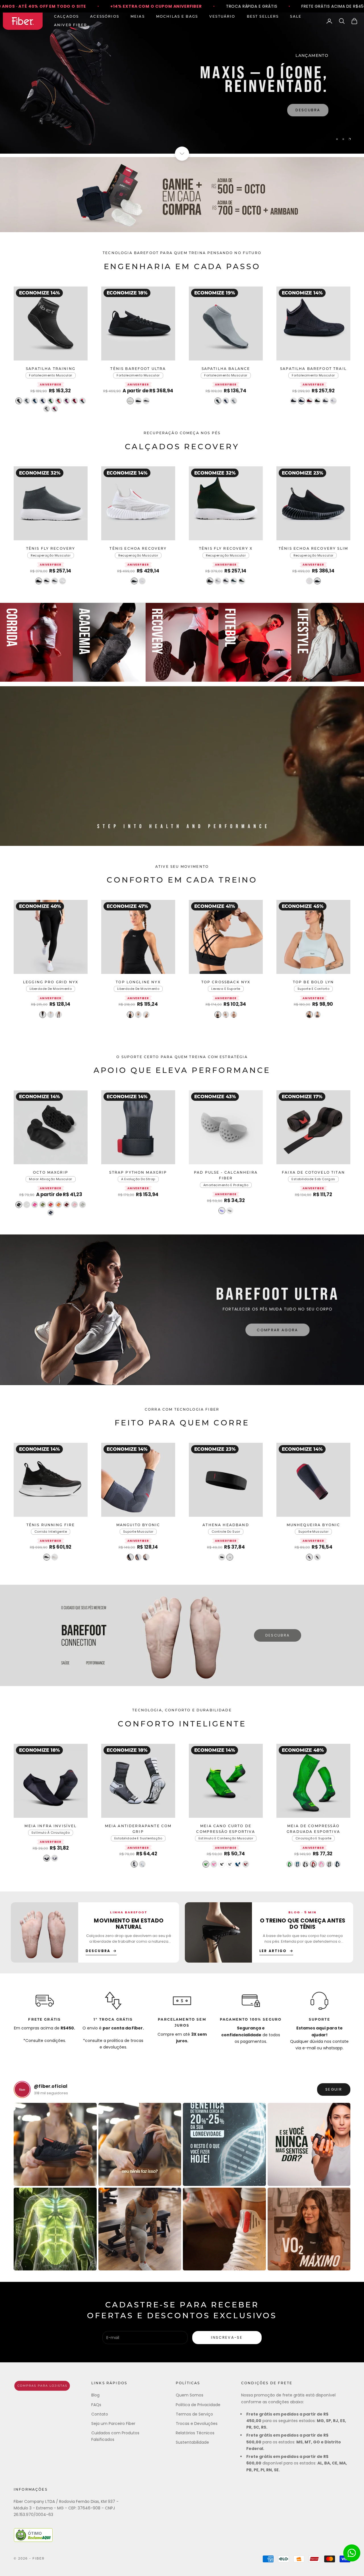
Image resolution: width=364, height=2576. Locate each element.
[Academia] (109, 642)
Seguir (334, 2089)
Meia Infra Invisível (50, 1826)
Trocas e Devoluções (197, 2423)
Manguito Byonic (138, 1525)
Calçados (66, 17)
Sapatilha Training (51, 369)
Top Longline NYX (138, 982)
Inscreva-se (227, 2337)
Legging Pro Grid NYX (51, 982)
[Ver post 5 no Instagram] (55, 2229)
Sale (296, 17)
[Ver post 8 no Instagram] (309, 2229)
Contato (100, 2414)
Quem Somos (190, 2395)
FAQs (96, 2405)
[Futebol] (255, 642)
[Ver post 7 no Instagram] (224, 2229)
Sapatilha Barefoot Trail (313, 369)
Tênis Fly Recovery (51, 549)
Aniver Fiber (71, 25)
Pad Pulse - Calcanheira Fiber (226, 1176)
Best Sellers (263, 17)
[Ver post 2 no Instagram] (140, 2144)
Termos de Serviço (194, 2414)
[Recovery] (182, 642)
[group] (182, 83)
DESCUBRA (278, 1635)
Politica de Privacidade (198, 2405)
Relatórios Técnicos (195, 2433)
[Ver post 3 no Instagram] (224, 2144)
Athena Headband (226, 1525)
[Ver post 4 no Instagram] (309, 2144)
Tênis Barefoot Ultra (138, 369)
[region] (182, 83)
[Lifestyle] (328, 642)
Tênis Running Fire (51, 1525)
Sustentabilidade (192, 2442)
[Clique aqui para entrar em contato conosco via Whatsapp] (352, 2553)
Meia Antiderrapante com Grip (138, 1829)
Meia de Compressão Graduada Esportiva (313, 1829)
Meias (138, 17)
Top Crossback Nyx (226, 982)
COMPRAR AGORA (277, 1327)
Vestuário (222, 17)
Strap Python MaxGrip (138, 1173)
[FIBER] (42, 2386)
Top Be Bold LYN (313, 982)
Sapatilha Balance (226, 369)
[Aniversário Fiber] (182, 195)
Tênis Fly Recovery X (226, 549)
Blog (95, 2395)
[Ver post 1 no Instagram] (55, 2144)
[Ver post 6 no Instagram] (140, 2229)
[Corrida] (36, 642)
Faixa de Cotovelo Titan (313, 1173)
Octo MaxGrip (51, 1173)
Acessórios (105, 17)
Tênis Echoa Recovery (138, 549)
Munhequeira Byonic (314, 1525)
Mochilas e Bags (177, 17)
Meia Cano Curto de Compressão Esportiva (226, 1829)
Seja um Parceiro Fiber (113, 2423)
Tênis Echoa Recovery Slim (313, 549)
